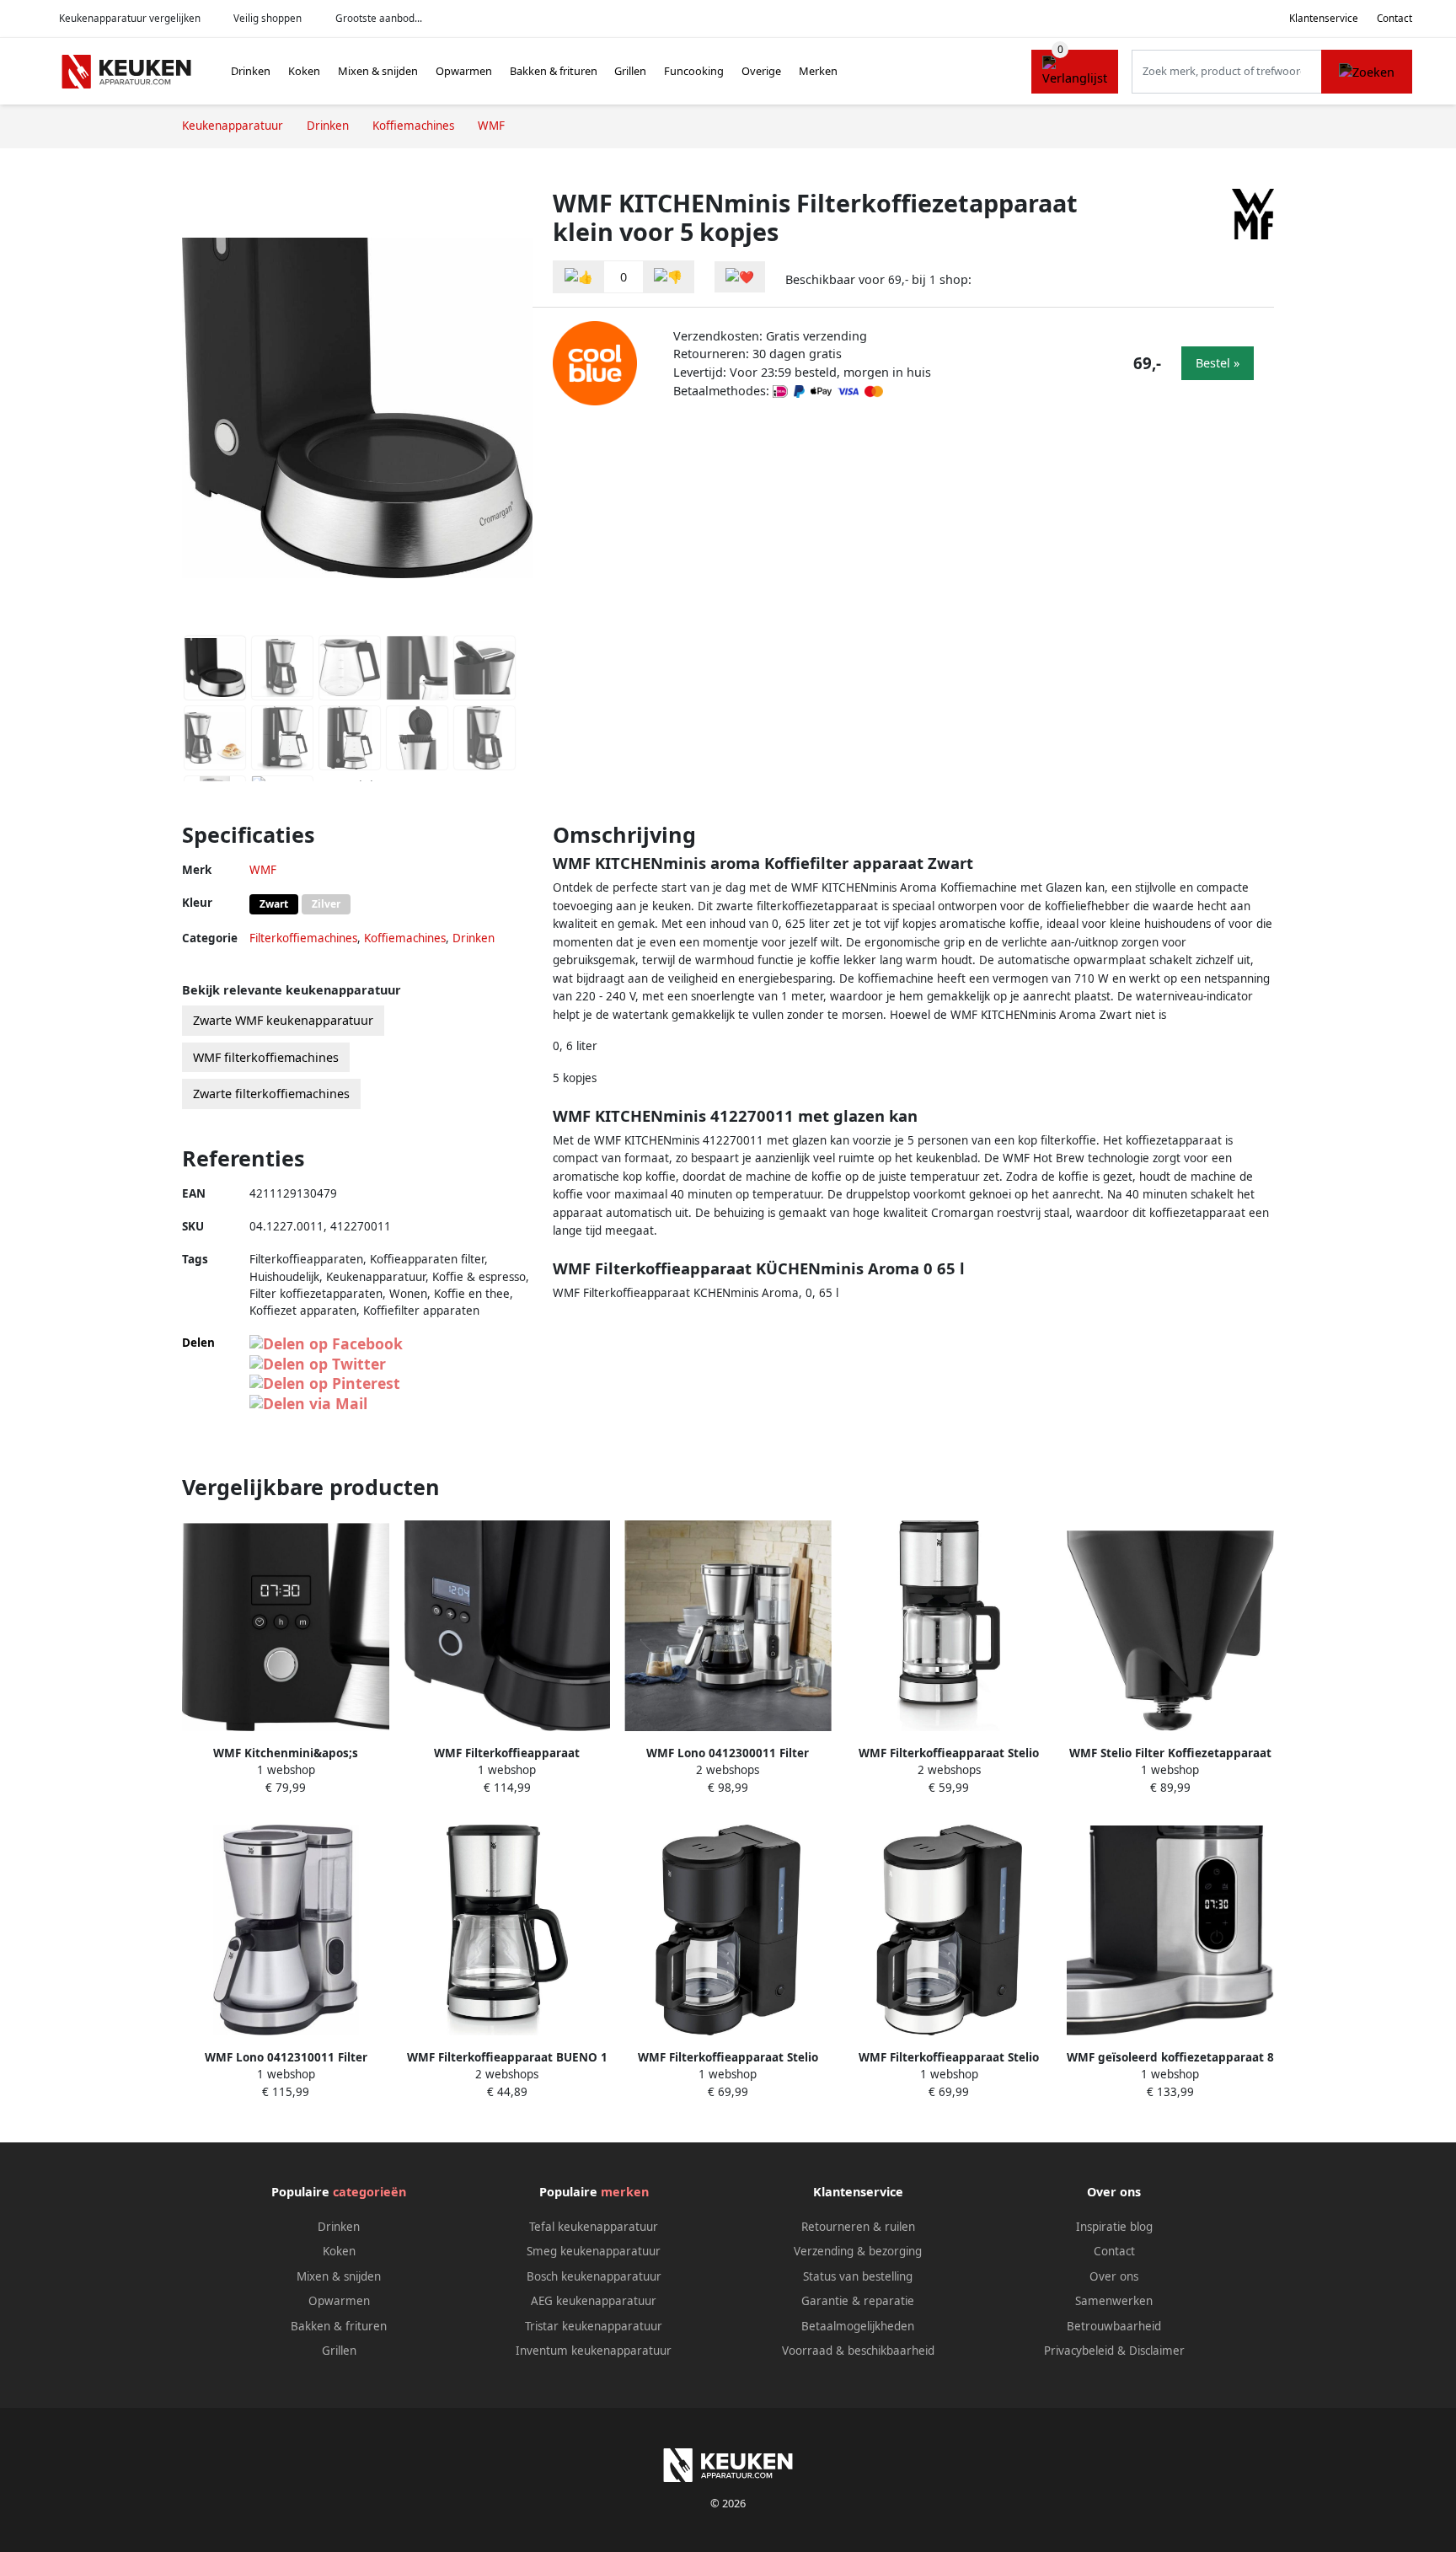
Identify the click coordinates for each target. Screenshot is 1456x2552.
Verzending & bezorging (858, 2251)
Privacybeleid (1079, 2351)
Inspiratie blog (1114, 2227)
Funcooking (694, 71)
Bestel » (1218, 363)
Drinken (251, 71)
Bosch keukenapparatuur (594, 2276)
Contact (1394, 18)
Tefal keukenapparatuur (594, 2227)
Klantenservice (1324, 18)
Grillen (630, 71)
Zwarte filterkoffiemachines (271, 1094)
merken (625, 2192)
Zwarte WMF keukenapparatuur (283, 1020)
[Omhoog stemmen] (579, 277)
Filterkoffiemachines (303, 938)
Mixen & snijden (378, 71)
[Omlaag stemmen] (668, 277)
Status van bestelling (858, 2276)
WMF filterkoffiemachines (266, 1057)
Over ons (1114, 2276)
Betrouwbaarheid (1114, 2326)
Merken (818, 71)
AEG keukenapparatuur (594, 2301)
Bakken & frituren (554, 71)
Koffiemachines (405, 938)
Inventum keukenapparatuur (594, 2351)
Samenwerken (1114, 2301)
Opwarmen (464, 71)
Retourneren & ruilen (858, 2227)
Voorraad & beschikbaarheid (858, 2351)
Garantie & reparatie (858, 2301)
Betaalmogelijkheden (858, 2326)
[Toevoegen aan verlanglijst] (740, 277)
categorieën (369, 2192)
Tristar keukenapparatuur (594, 2326)
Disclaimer (1157, 2351)
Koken (304, 71)
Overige (761, 71)
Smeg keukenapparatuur (594, 2251)
